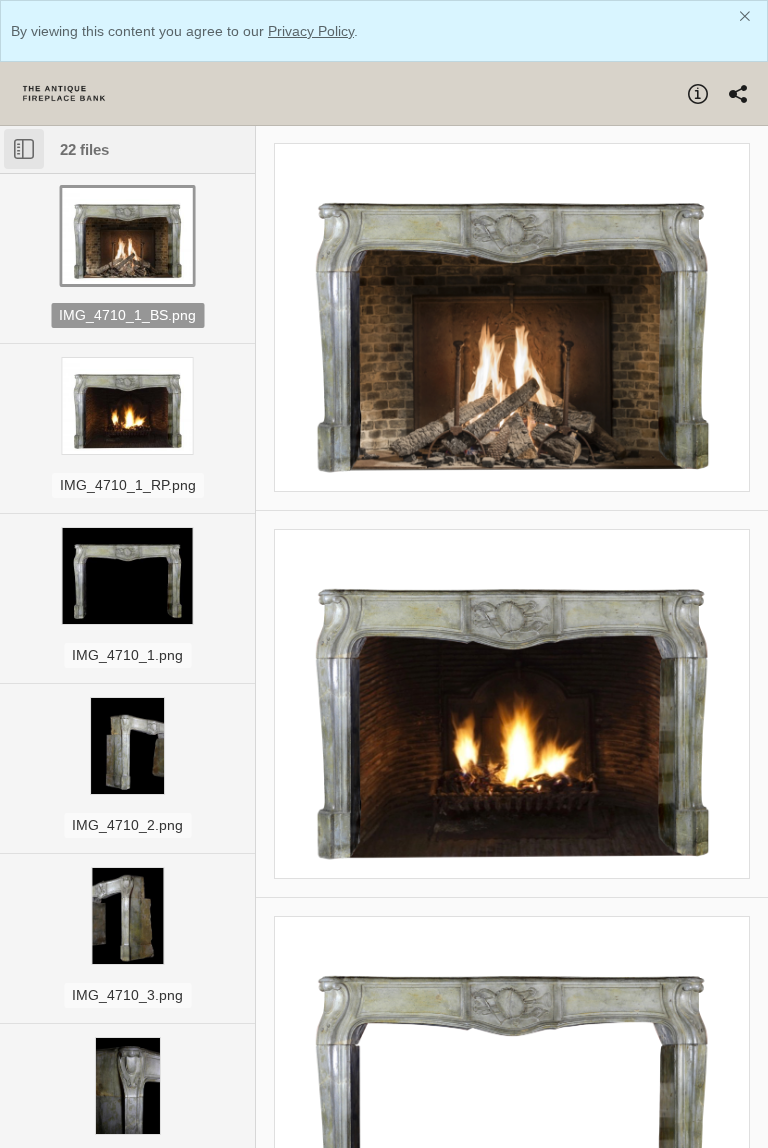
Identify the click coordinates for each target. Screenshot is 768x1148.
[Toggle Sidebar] (24, 149)
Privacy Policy (311, 31)
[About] (698, 94)
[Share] (738, 94)
